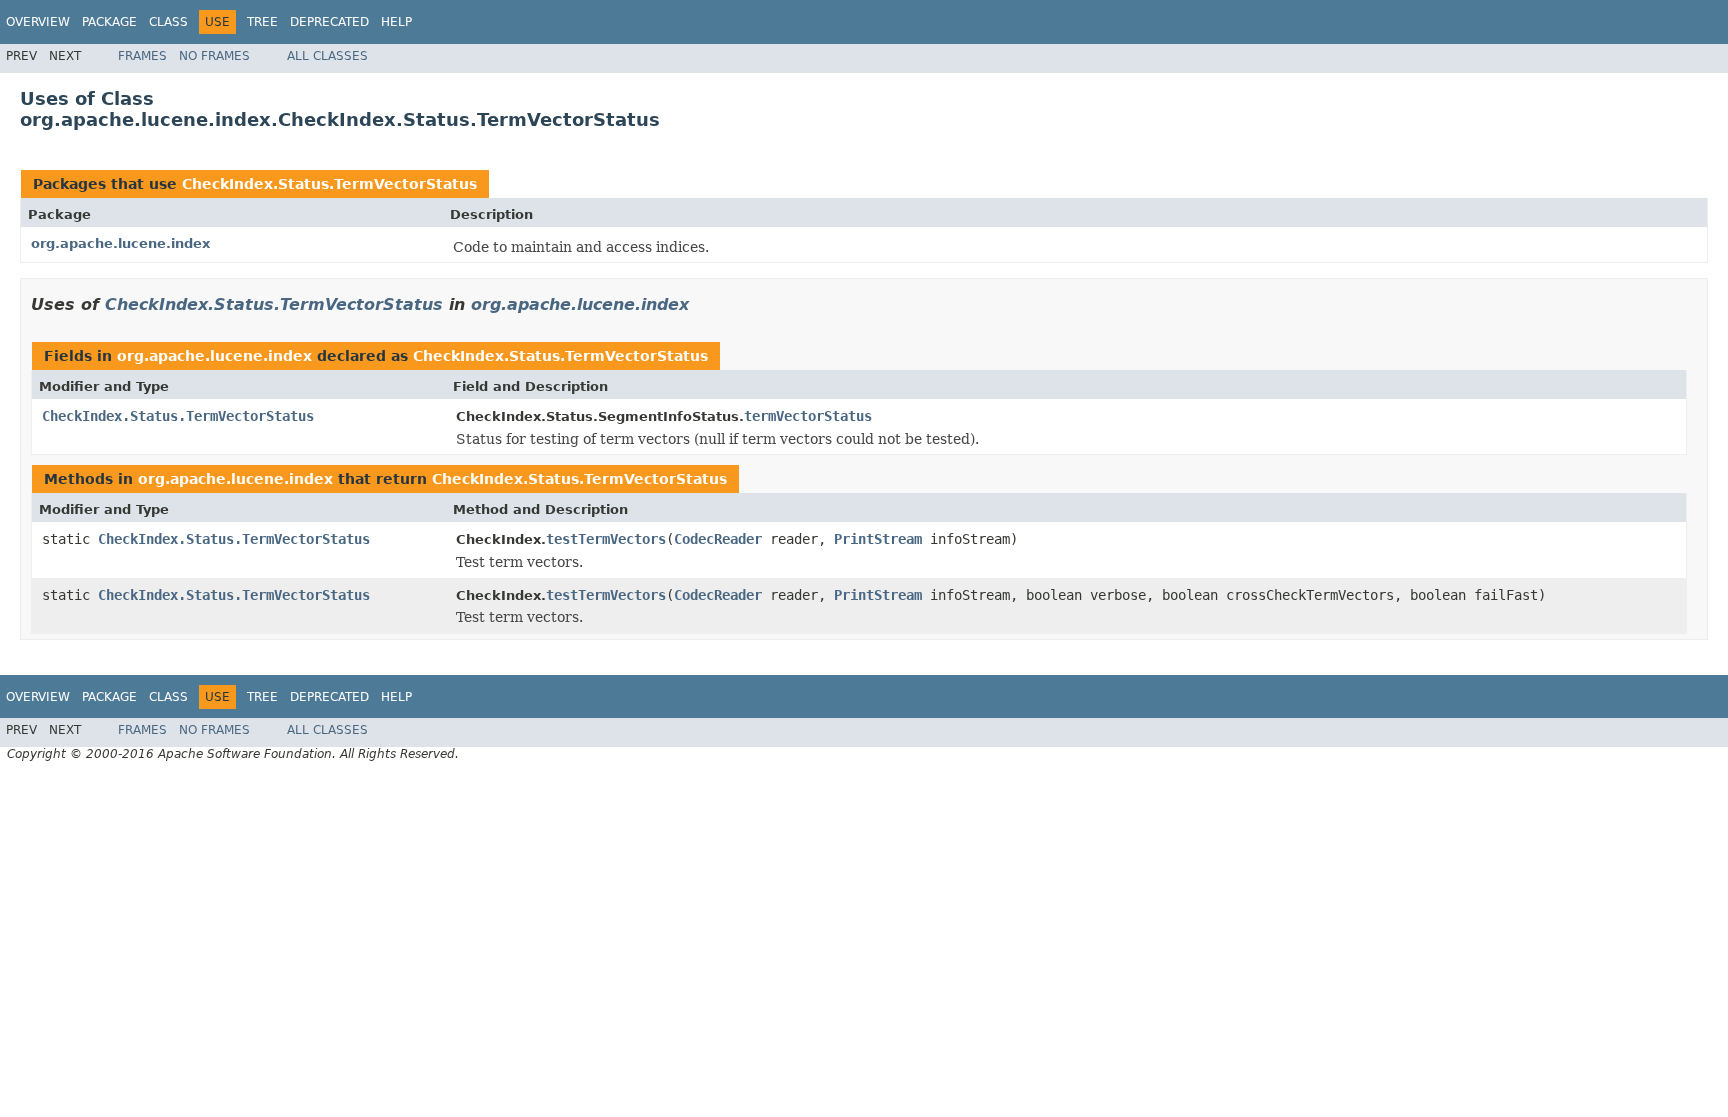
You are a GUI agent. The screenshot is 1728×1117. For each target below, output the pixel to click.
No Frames (214, 56)
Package (109, 22)
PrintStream (878, 539)
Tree (262, 22)
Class (168, 22)
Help (396, 22)
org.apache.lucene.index (120, 243)
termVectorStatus (808, 416)
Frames (142, 56)
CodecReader (718, 539)
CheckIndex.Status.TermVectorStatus (329, 184)
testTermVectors (606, 539)
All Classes (327, 56)
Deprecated (329, 22)
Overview (38, 22)
